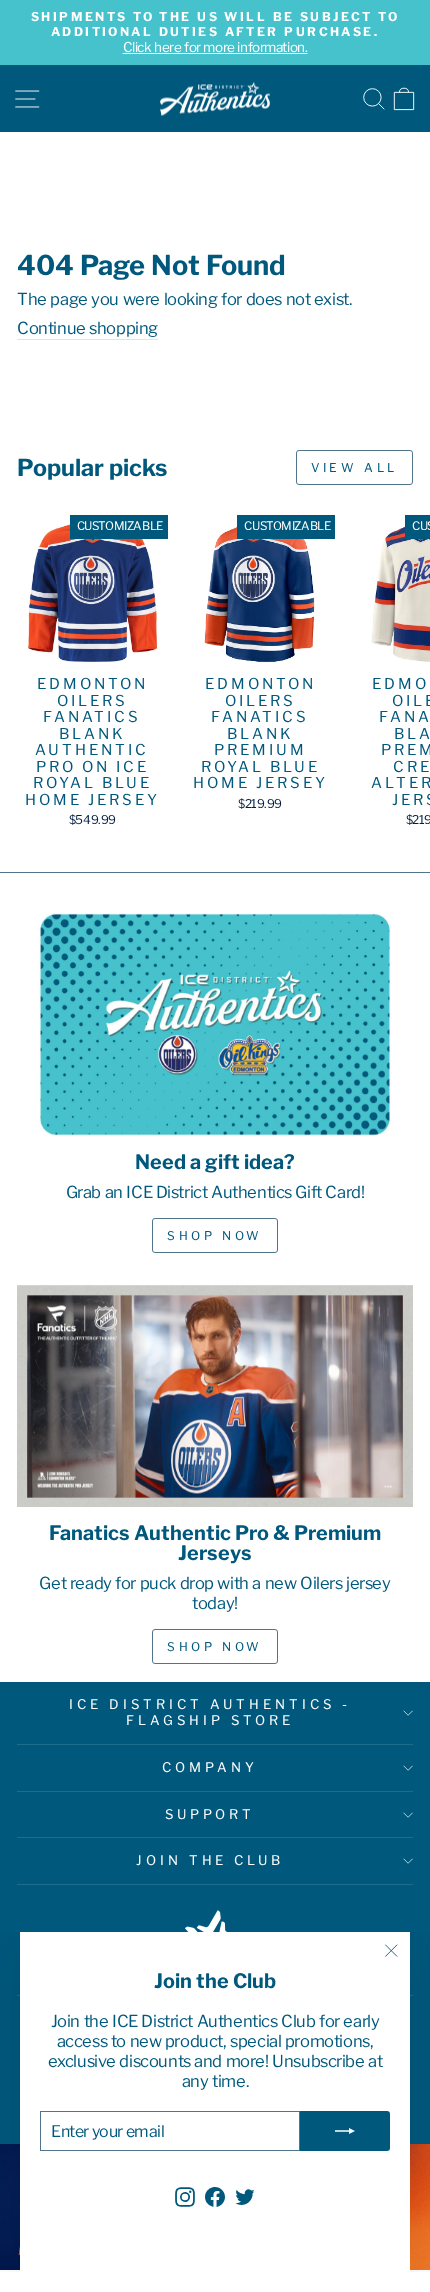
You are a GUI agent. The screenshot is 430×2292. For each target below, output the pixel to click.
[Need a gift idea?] (215, 1024)
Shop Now (215, 1235)
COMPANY (210, 1767)
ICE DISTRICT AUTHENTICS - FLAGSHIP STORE (209, 1712)
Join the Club (210, 1860)
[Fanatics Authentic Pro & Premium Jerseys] (215, 1396)
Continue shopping (87, 328)
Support (210, 1814)
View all (354, 467)
